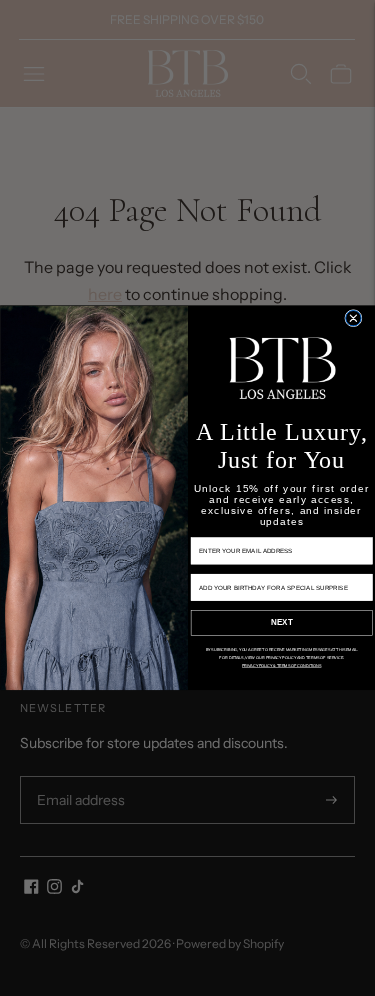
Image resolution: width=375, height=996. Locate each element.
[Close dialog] (352, 318)
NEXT (281, 623)
